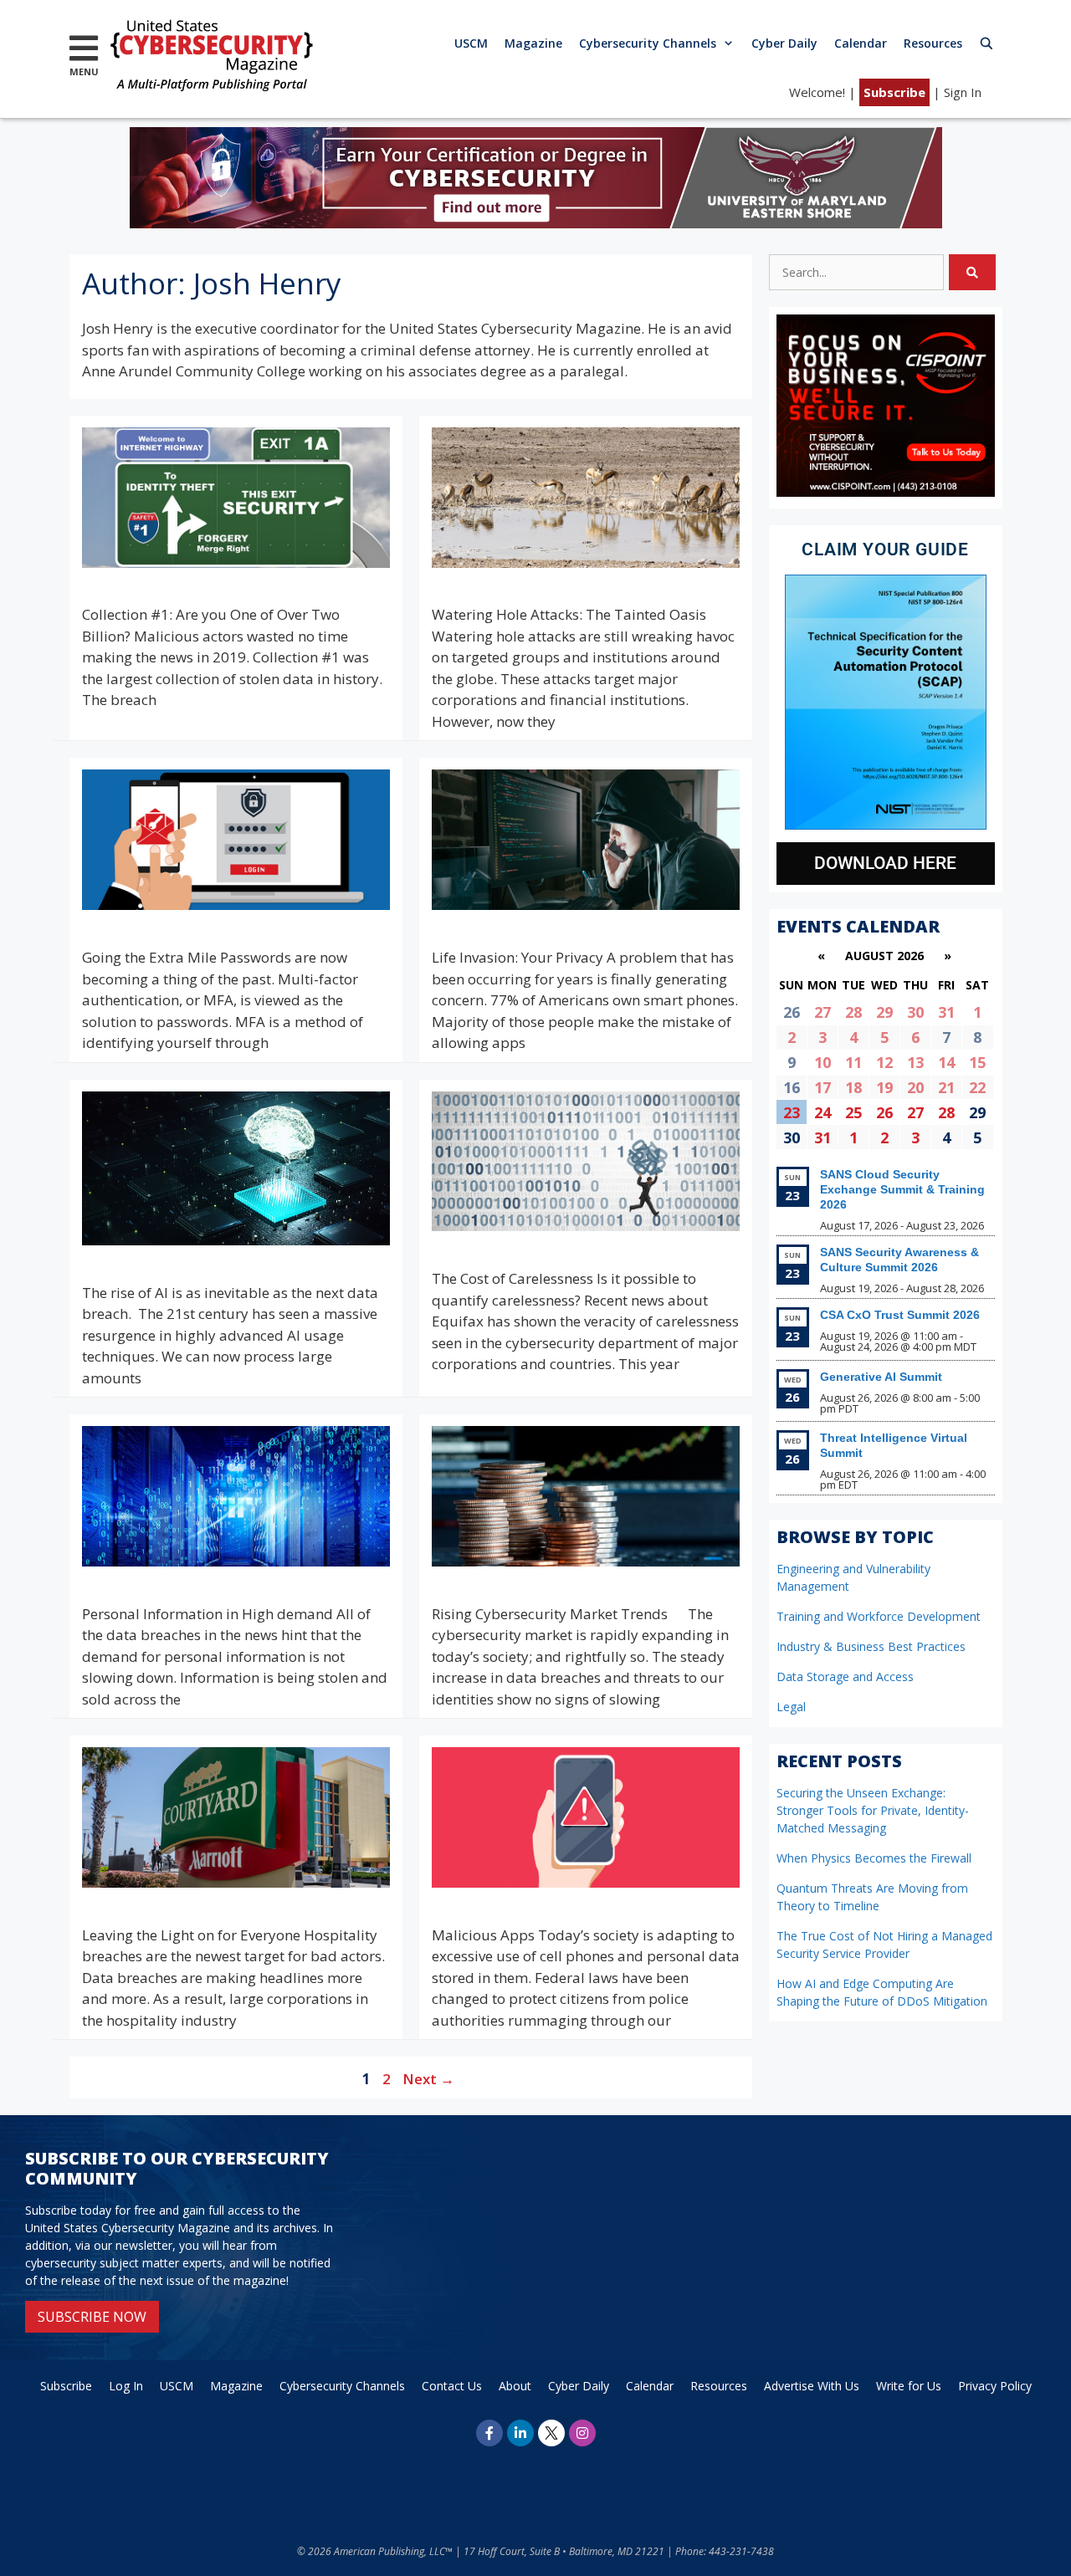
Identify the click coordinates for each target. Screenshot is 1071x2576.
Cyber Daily (784, 43)
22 (977, 1087)
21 (946, 1087)
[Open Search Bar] (986, 43)
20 (915, 1087)
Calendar (861, 43)
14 (946, 1062)
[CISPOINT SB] (886, 492)
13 (915, 1062)
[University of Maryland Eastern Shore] (536, 223)
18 (853, 1087)
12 (884, 1062)
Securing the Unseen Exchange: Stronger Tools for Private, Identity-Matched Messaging (873, 1810)
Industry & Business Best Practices (871, 1646)
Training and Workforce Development (879, 1616)
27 (822, 1012)
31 (946, 1012)
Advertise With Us (812, 2386)
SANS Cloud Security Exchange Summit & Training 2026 (902, 1189)
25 (853, 1112)
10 (822, 1062)
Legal (791, 1707)
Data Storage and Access (845, 1676)
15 (977, 1062)
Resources (933, 43)
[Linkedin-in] (520, 2433)
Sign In (963, 92)
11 (853, 1062)
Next (428, 2079)
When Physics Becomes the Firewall (874, 1858)
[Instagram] (582, 2433)
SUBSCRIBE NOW (92, 2317)
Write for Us (909, 2386)
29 (884, 1012)
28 (853, 1012)
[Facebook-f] (489, 2433)
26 (884, 1112)
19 (884, 1087)
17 (822, 1087)
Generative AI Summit (881, 1377)
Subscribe (894, 92)
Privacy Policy (995, 2386)
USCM (471, 43)
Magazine (533, 43)
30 (915, 1012)
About (515, 2386)
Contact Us (452, 2386)
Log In (126, 2386)
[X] (551, 2433)
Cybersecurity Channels (648, 43)
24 (822, 1112)
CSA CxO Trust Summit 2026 (900, 1315)
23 (792, 1112)
